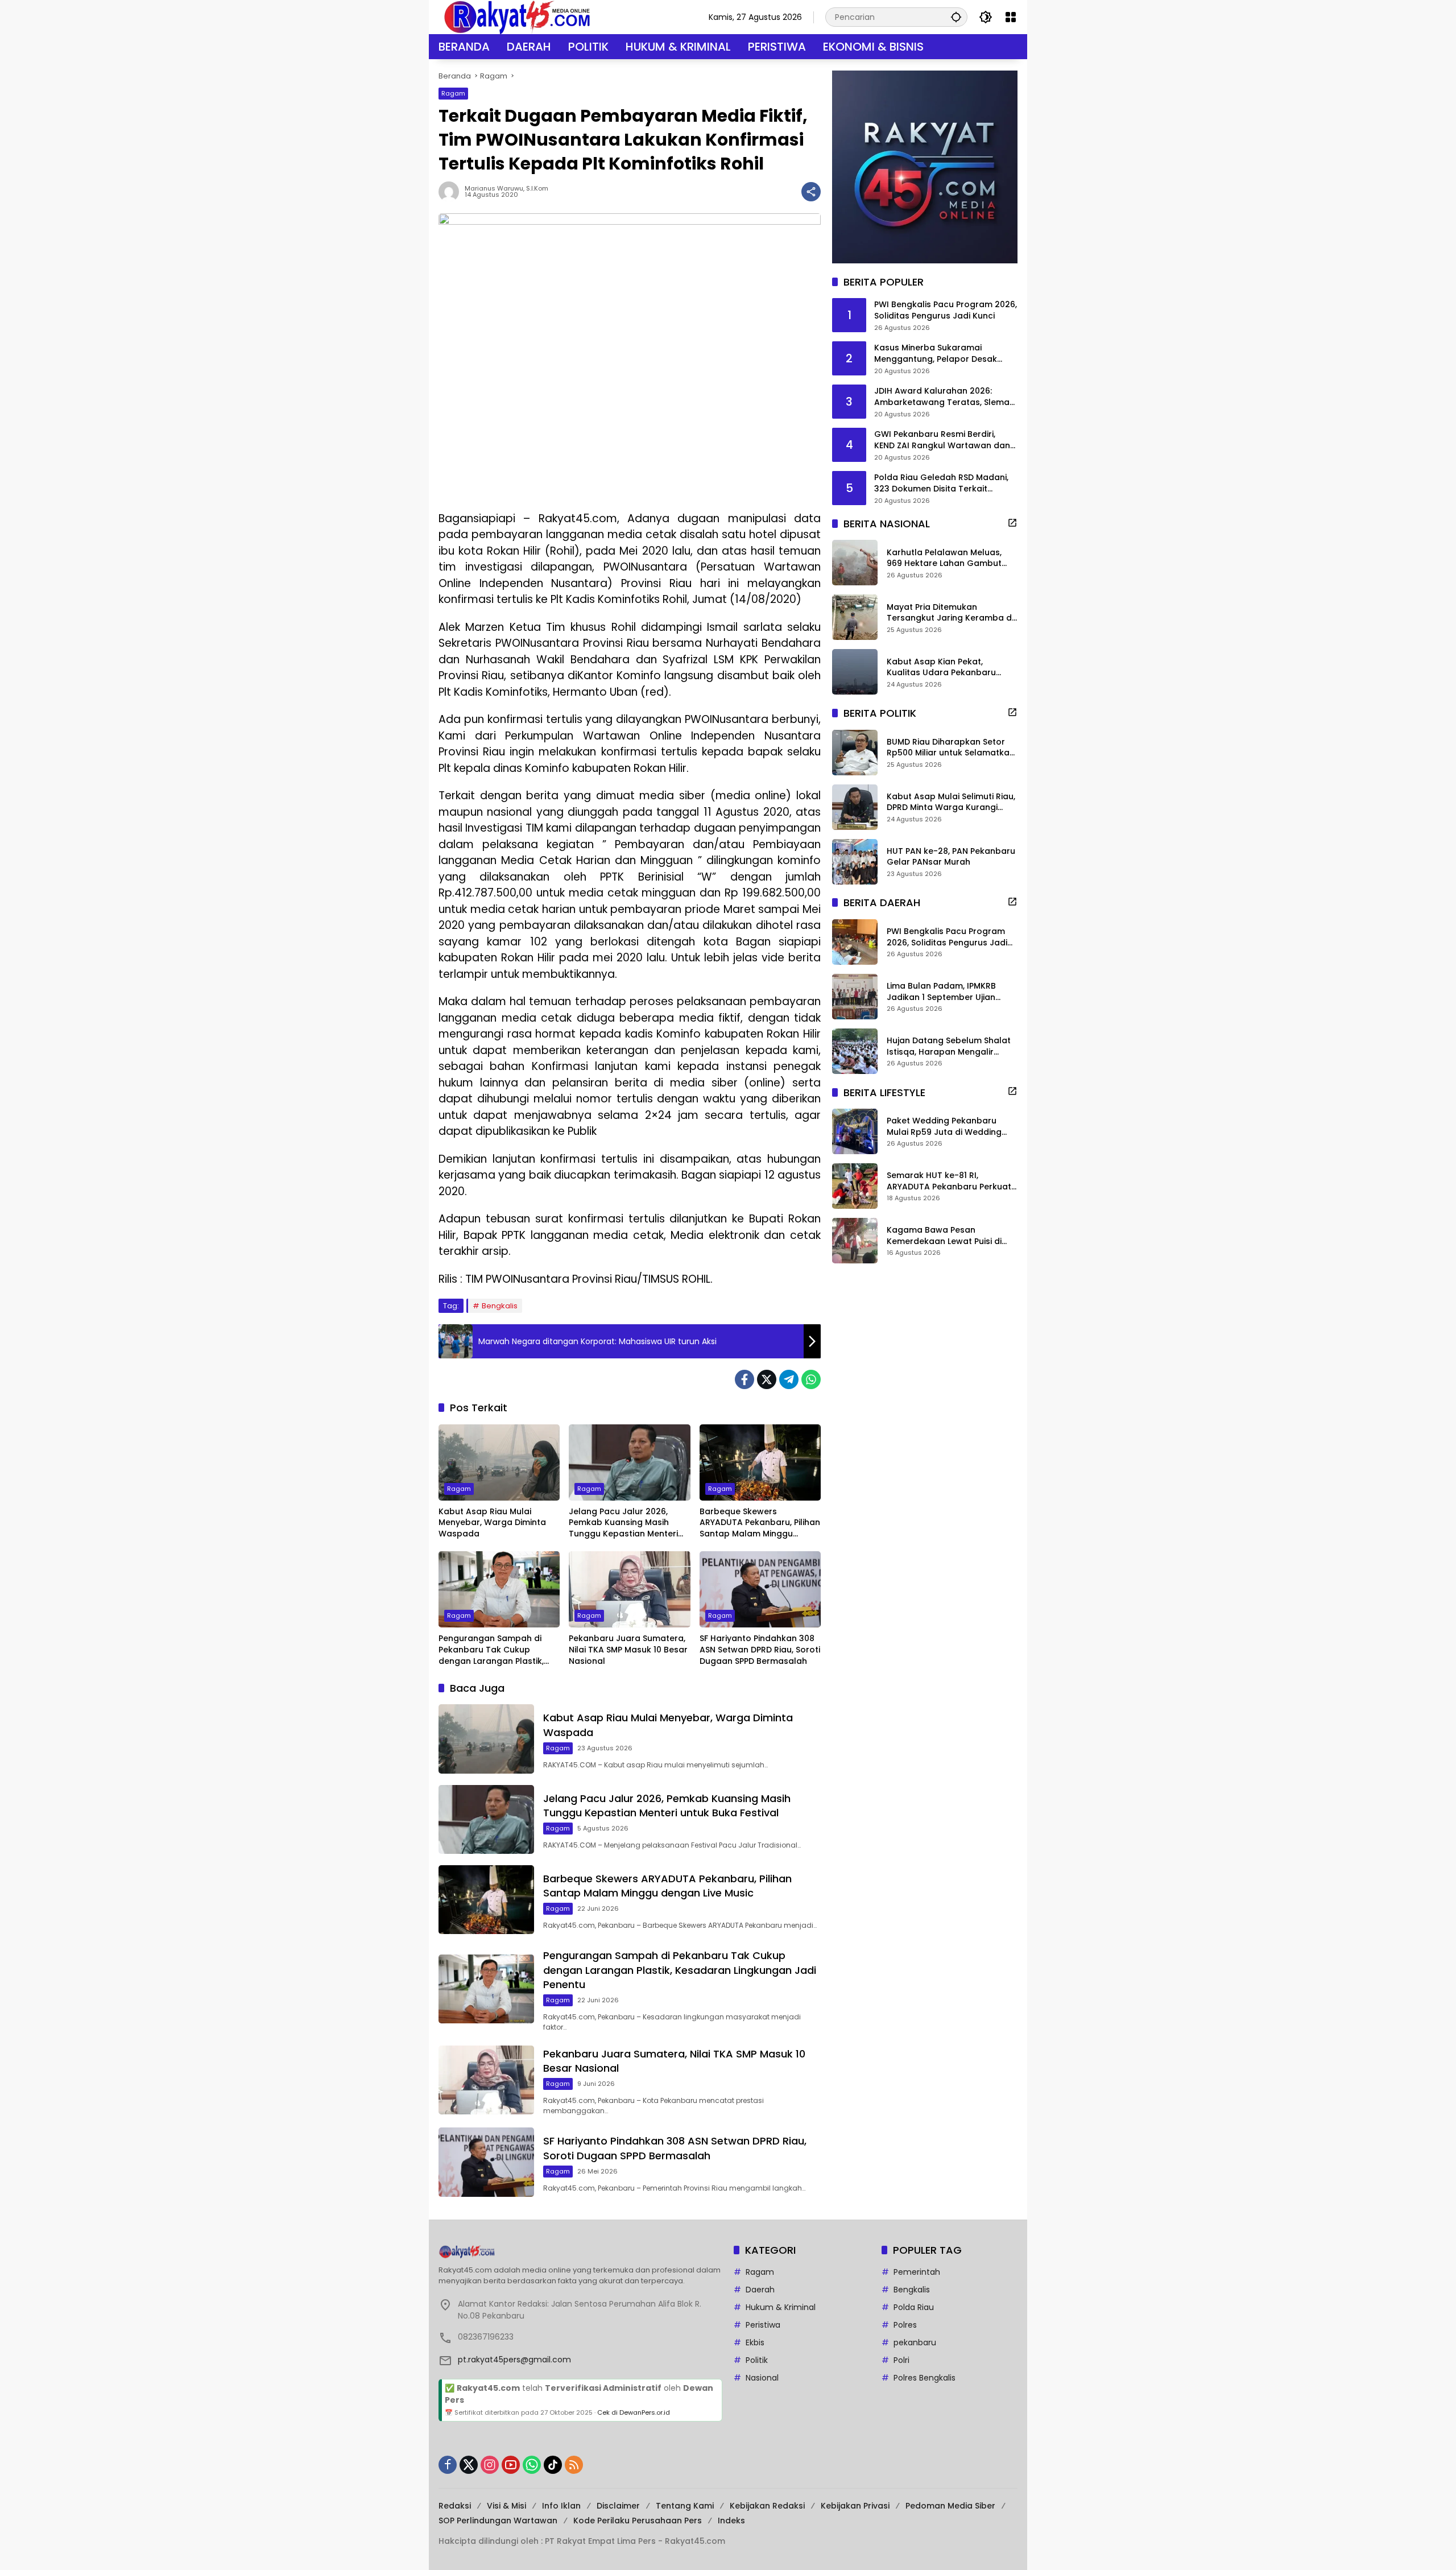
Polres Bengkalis (925, 2378)
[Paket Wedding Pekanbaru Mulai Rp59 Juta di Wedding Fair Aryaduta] (855, 1131)
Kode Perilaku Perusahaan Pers (638, 2521)
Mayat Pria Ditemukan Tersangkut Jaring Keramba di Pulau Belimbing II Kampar (950, 613)
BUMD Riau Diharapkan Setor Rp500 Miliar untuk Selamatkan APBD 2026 (951, 748)
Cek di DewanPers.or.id (634, 2412)
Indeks (731, 2521)
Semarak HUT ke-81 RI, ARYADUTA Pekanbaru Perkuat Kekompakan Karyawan (949, 1181)
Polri (901, 2360)
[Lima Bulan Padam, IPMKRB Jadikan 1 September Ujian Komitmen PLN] (855, 997)
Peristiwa (763, 2325)
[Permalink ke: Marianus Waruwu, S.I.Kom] (452, 192)
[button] (956, 17)
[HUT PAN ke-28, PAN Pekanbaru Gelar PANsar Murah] (855, 862)
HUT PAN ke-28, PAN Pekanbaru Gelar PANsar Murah (951, 857)
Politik (757, 2360)
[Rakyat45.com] (517, 16)
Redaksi (455, 2506)
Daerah (760, 2290)
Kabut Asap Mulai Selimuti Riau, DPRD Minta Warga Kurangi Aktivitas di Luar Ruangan (951, 802)
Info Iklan (561, 2506)
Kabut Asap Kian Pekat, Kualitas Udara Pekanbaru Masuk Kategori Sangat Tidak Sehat (948, 668)
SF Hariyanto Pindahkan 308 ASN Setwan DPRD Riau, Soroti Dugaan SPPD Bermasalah (760, 1650)
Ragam (453, 93)
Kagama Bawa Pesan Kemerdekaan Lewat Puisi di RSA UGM (944, 1236)
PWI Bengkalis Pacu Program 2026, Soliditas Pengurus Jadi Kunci (946, 311)
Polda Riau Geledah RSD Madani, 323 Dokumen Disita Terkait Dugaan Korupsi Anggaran (941, 484)
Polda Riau (914, 2307)
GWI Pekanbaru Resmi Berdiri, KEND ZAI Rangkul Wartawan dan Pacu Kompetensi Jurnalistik (942, 441)
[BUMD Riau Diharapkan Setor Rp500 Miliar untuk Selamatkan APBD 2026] (855, 753)
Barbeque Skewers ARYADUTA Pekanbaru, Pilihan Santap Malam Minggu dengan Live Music (760, 1523)
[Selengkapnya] (1012, 523)
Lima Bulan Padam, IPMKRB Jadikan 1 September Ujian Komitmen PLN (941, 992)
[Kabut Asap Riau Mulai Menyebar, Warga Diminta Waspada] (499, 1462)
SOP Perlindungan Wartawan (498, 2521)
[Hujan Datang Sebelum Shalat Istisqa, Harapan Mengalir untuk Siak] (855, 1051)
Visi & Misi (506, 2506)
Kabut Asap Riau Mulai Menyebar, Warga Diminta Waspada (492, 1523)
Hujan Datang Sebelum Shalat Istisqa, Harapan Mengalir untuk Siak (949, 1046)
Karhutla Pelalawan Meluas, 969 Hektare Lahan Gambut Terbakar (944, 558)
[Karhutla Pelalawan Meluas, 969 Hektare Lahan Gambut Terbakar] (855, 563)
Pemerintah (917, 2272)
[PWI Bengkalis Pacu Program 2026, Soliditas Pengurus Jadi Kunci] (855, 942)
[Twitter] (767, 1379)
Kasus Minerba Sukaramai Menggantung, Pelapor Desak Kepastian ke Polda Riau (936, 354)
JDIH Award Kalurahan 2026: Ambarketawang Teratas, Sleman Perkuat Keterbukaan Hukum (944, 397)
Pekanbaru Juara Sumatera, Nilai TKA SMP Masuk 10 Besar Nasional (628, 1650)
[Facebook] (744, 1379)
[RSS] (574, 2465)
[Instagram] (490, 2465)
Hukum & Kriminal (781, 2307)
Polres (905, 2325)
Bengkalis (500, 1306)
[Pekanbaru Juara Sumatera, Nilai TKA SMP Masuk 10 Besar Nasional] (629, 1589)
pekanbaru (915, 2342)
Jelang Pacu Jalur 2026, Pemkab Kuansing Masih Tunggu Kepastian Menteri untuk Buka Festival (623, 1523)
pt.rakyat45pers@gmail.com (514, 2360)
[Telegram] (789, 1379)
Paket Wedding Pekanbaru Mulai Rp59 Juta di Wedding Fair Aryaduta (944, 1127)
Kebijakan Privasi (855, 2506)
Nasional (762, 2378)
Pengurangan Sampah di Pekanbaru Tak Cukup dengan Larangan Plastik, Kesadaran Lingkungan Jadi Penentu (496, 1650)
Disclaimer (618, 2506)
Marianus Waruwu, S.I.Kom (506, 189)
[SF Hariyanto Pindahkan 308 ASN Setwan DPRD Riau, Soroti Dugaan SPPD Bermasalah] (760, 1589)
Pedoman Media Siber (950, 2506)
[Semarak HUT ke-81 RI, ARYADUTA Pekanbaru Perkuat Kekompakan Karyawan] (855, 1186)
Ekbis (755, 2342)
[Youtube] (511, 2465)
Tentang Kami (685, 2506)
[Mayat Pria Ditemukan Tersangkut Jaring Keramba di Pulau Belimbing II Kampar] (855, 617)
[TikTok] (553, 2465)
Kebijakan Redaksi (767, 2506)
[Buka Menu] (1011, 17)
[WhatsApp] (811, 1379)
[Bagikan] (811, 192)
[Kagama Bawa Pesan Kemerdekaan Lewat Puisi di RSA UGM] (855, 1241)
